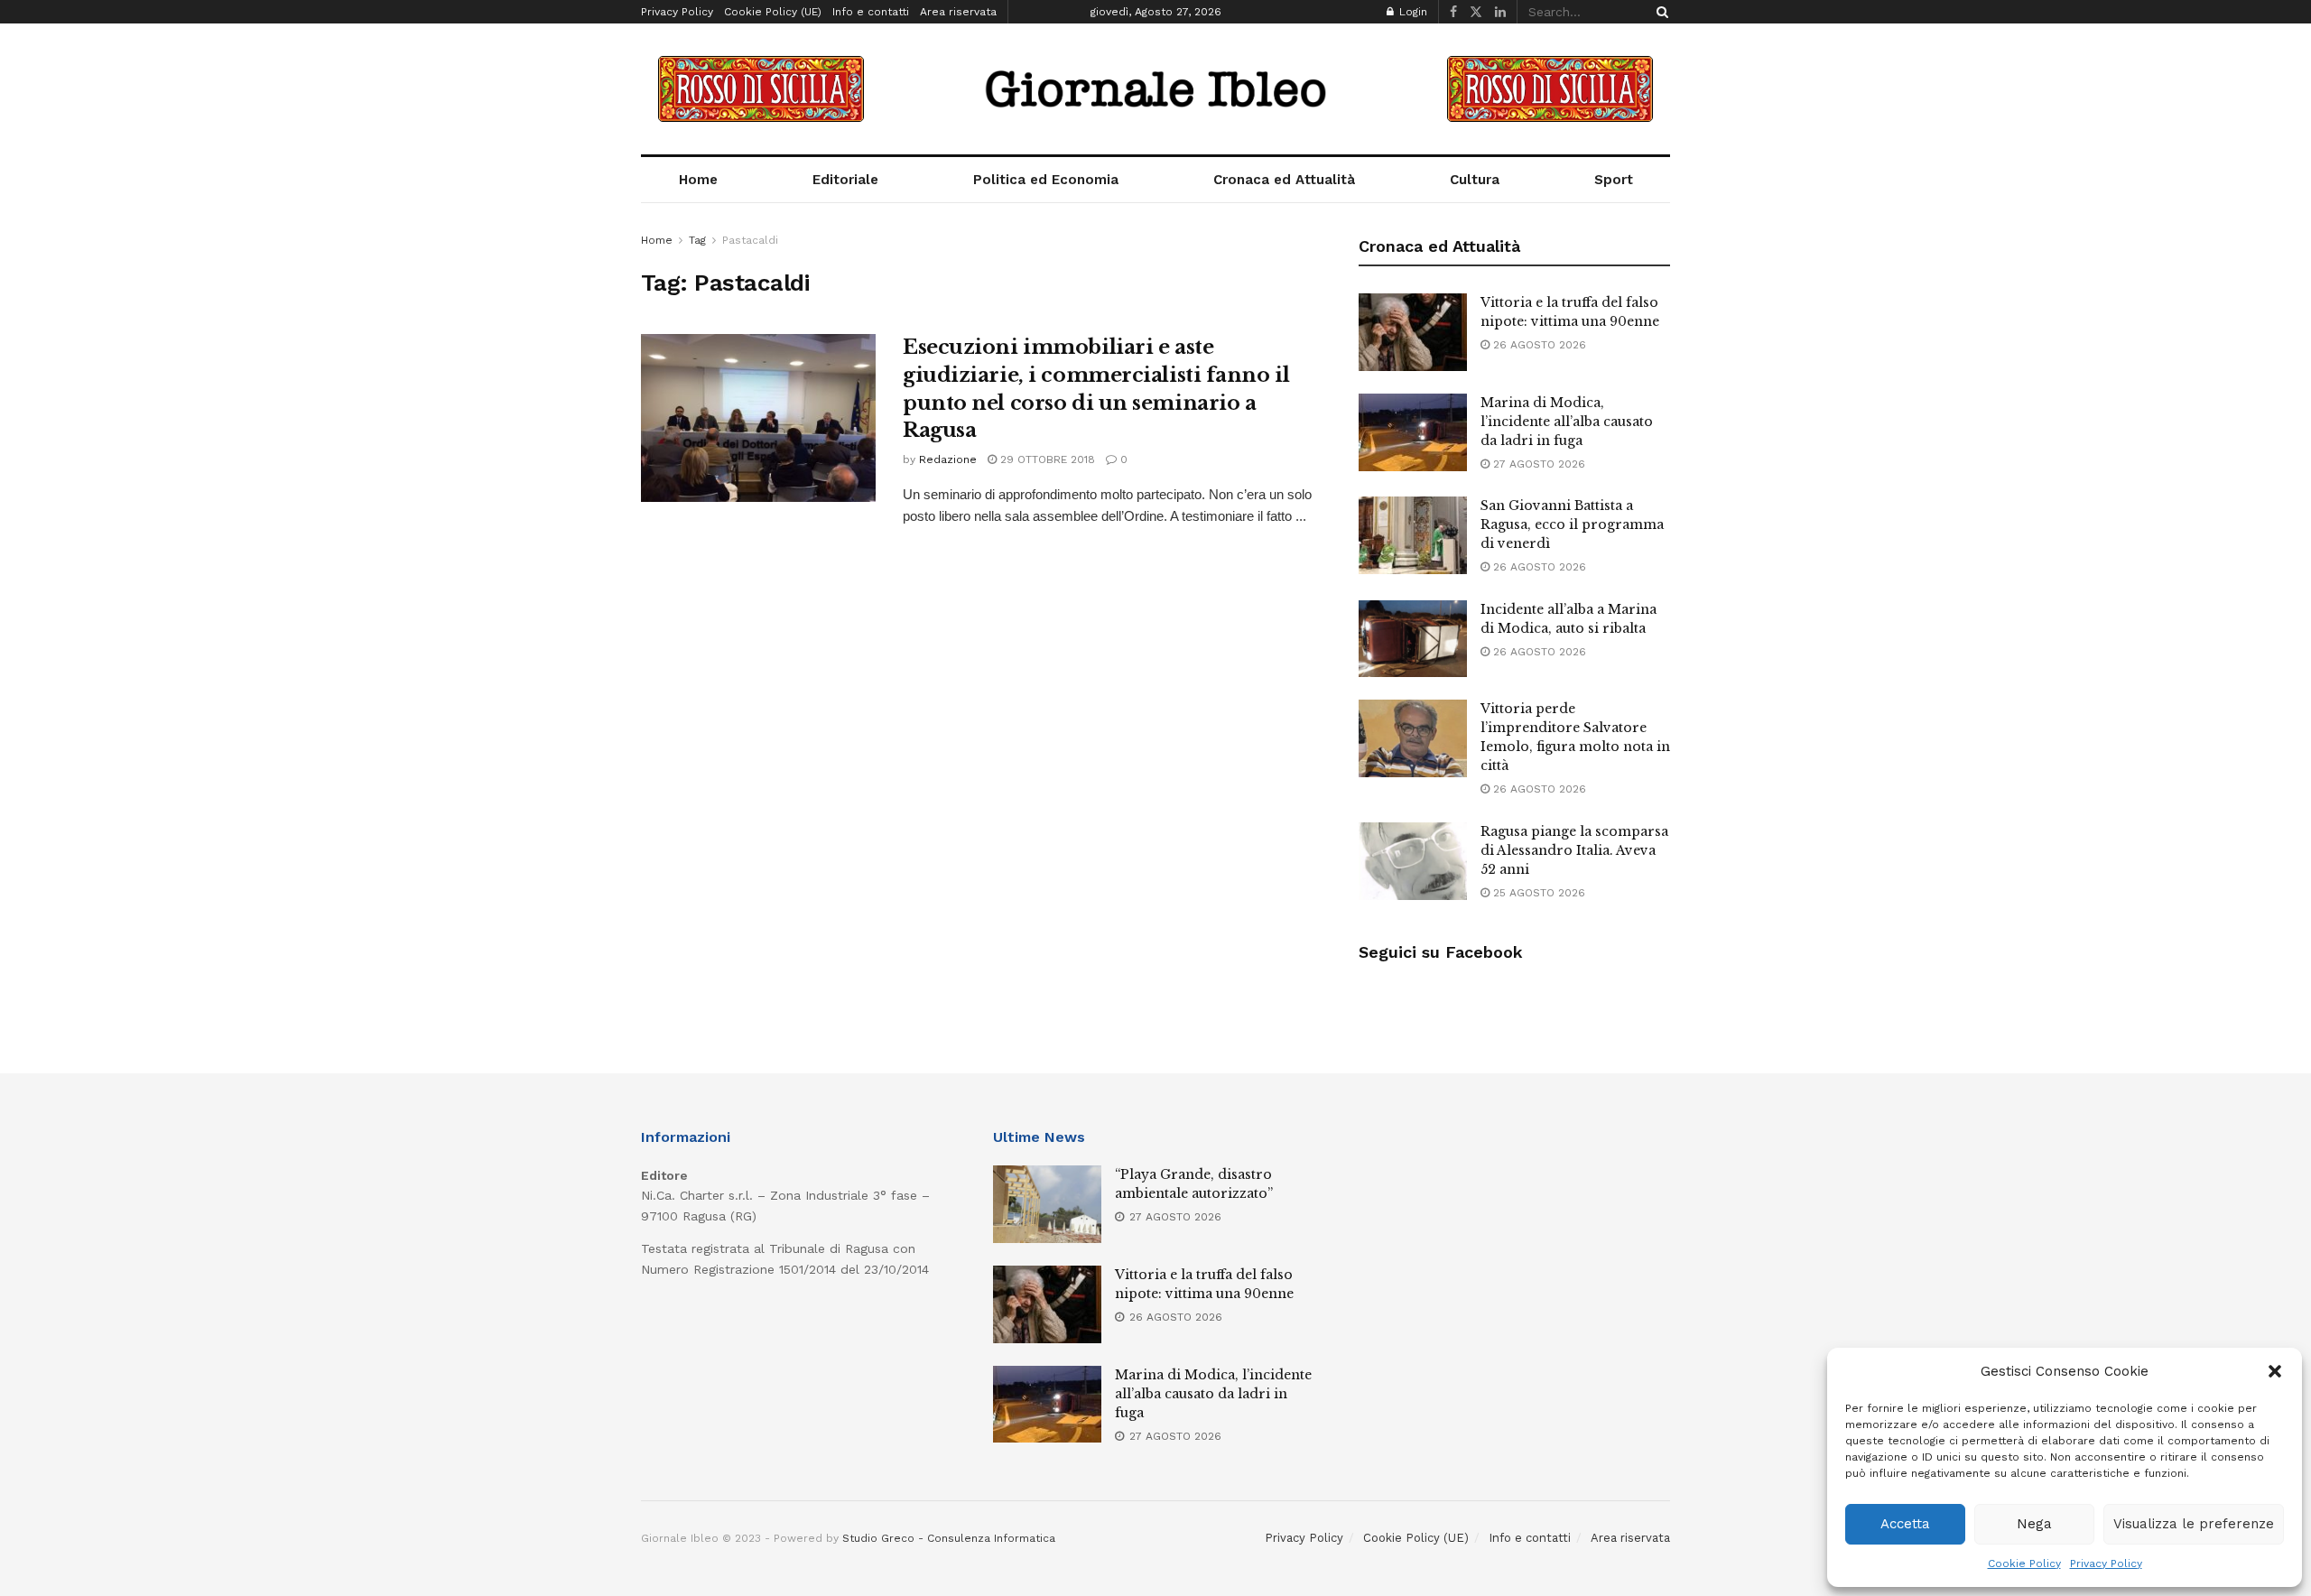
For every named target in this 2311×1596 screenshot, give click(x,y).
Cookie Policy (2024, 1564)
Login (1411, 12)
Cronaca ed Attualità (1284, 180)
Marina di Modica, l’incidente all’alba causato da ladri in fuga (1567, 422)
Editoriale (845, 180)
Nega (2034, 1524)
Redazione (948, 459)
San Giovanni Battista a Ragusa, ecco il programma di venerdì (1572, 524)
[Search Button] (1659, 12)
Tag (697, 240)
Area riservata (958, 12)
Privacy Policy (2106, 1564)
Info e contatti (871, 12)
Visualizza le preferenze (2194, 1524)
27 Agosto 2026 (1537, 464)
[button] (2275, 1371)
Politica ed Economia (1046, 180)
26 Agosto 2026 (1538, 345)
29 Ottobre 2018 (1046, 459)
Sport (1614, 180)
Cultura (1475, 180)
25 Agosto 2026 (1537, 893)
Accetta (1905, 1524)
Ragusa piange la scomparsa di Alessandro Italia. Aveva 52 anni (1574, 850)
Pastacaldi (750, 240)
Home (698, 180)
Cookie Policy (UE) (773, 12)
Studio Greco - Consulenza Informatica (949, 1538)
